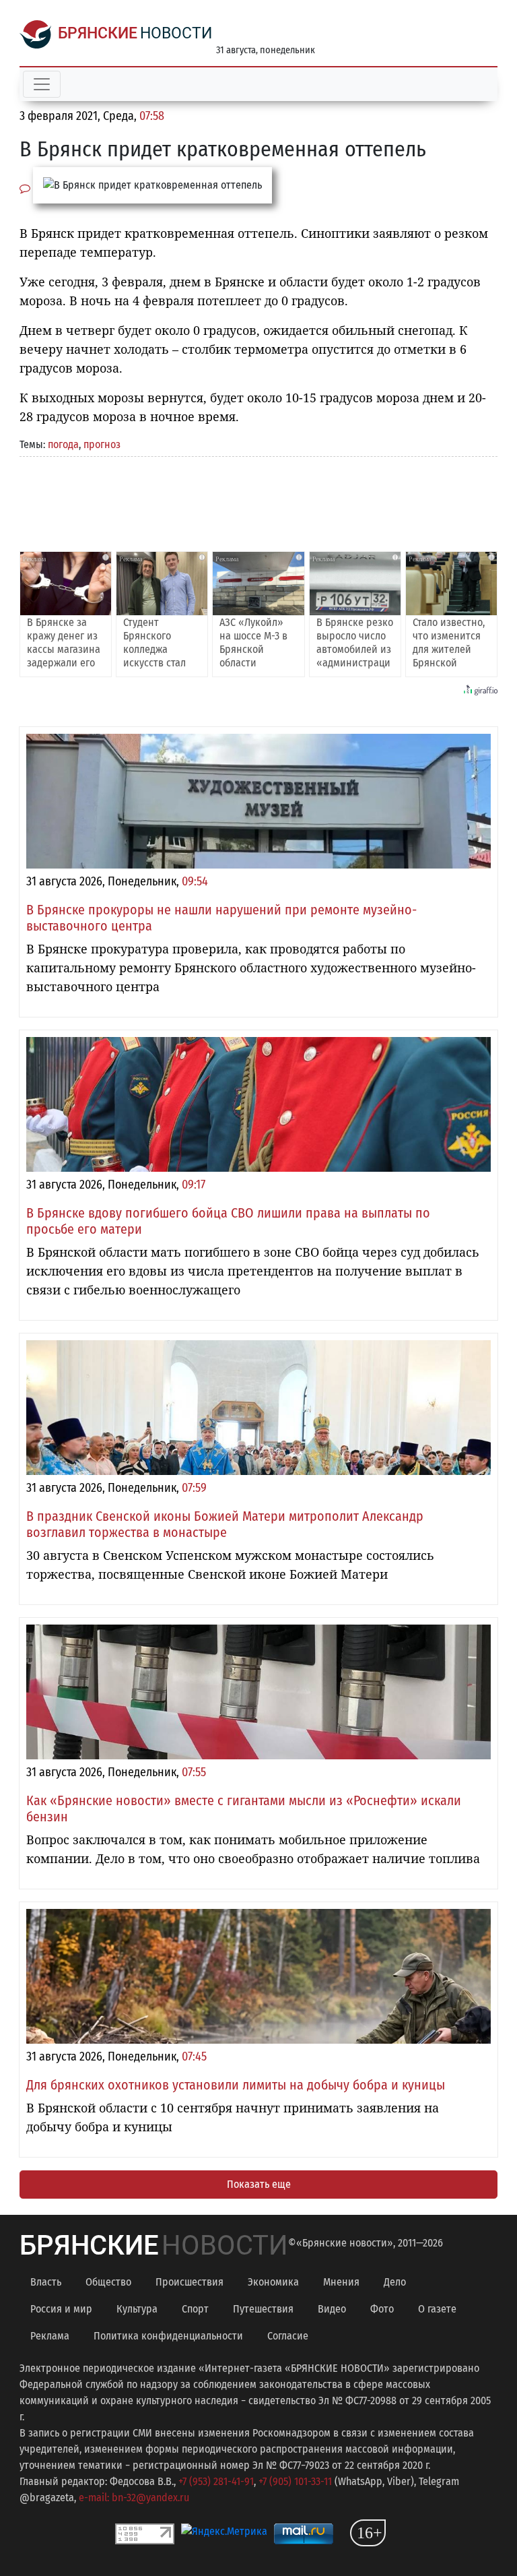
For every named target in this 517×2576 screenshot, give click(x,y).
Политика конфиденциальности (168, 2336)
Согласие (288, 2336)
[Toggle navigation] (42, 84)
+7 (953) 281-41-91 (216, 2481)
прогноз (102, 444)
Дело (395, 2282)
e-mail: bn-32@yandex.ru (134, 2498)
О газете (437, 2309)
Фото (382, 2309)
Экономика (273, 2282)
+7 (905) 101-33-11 (295, 2481)
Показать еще (259, 2184)
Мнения (341, 2282)
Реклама (50, 2336)
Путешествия (263, 2309)
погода (63, 444)
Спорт (195, 2309)
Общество (108, 2282)
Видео (332, 2309)
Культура (137, 2309)
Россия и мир (61, 2309)
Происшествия (189, 2282)
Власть (46, 2282)
